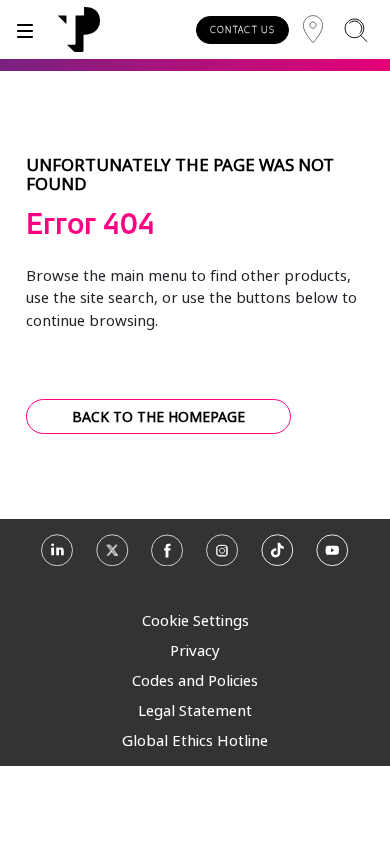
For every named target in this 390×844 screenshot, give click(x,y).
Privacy (195, 650)
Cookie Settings (195, 620)
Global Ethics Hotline (195, 740)
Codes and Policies (195, 680)
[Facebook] (167, 556)
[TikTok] (277, 556)
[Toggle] (25, 29)
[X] (112, 556)
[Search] (355, 29)
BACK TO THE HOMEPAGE (158, 416)
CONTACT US (242, 29)
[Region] (313, 29)
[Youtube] (332, 556)
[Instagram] (222, 556)
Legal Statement (195, 710)
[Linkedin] (57, 556)
